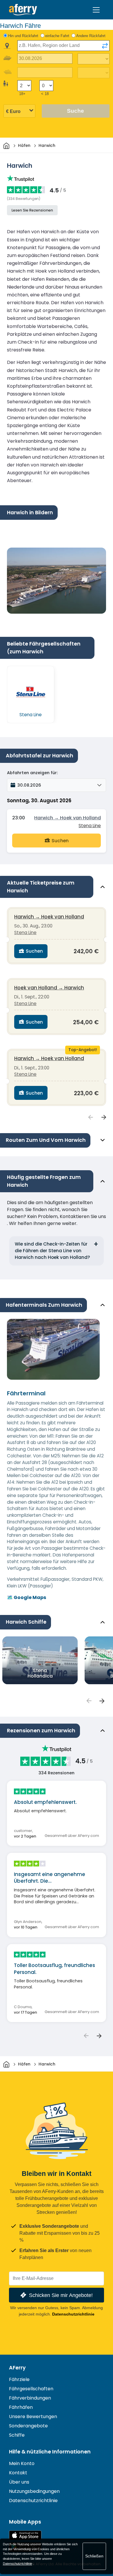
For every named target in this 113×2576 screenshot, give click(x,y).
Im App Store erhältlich (25, 2535)
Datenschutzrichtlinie (73, 2314)
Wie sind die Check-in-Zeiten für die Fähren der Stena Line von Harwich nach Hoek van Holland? (52, 1251)
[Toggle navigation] (96, 10)
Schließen (94, 2556)
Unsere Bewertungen (33, 2417)
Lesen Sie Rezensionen (32, 210)
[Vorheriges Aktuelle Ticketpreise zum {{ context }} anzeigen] (91, 1117)
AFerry (17, 2368)
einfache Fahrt (57, 36)
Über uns (19, 2482)
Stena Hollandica (40, 1673)
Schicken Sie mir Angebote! (61, 2295)
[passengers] (89, 1701)
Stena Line (90, 826)
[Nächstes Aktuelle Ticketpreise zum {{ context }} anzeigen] (104, 1117)
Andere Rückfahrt (91, 36)
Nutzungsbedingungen (34, 2491)
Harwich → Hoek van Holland (68, 818)
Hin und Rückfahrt (23, 36)
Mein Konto (22, 2463)
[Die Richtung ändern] (105, 46)
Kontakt (18, 2473)
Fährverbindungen (30, 2398)
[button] (57, 785)
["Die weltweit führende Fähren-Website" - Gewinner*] (23, 10)
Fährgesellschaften (31, 2389)
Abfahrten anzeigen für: (32, 773)
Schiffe (17, 2435)
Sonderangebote (28, 2426)
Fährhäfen (21, 2407)
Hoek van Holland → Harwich (49, 988)
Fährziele (19, 2379)
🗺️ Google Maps (27, 1597)
